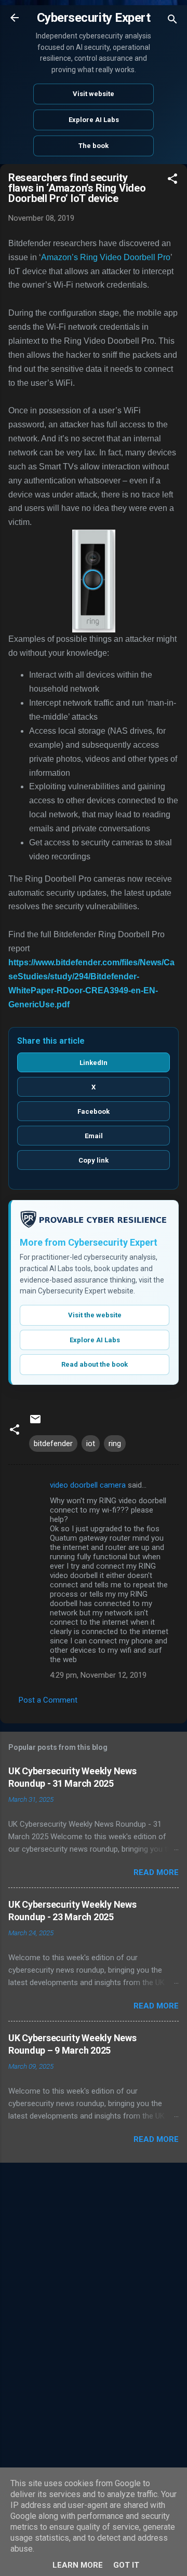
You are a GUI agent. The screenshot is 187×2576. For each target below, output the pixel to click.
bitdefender (53, 1444)
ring (115, 1444)
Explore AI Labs (94, 120)
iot (91, 1444)
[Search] (172, 21)
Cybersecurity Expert (94, 18)
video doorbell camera (88, 1485)
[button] (172, 180)
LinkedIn (94, 1063)
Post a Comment (48, 1700)
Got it (126, 2565)
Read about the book (95, 1364)
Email (94, 1136)
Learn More (78, 2565)
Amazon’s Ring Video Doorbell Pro (106, 257)
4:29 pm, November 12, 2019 (98, 1675)
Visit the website (95, 1315)
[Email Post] (35, 1423)
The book (94, 146)
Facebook (94, 1111)
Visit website (94, 94)
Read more (156, 1872)
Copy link (94, 1160)
